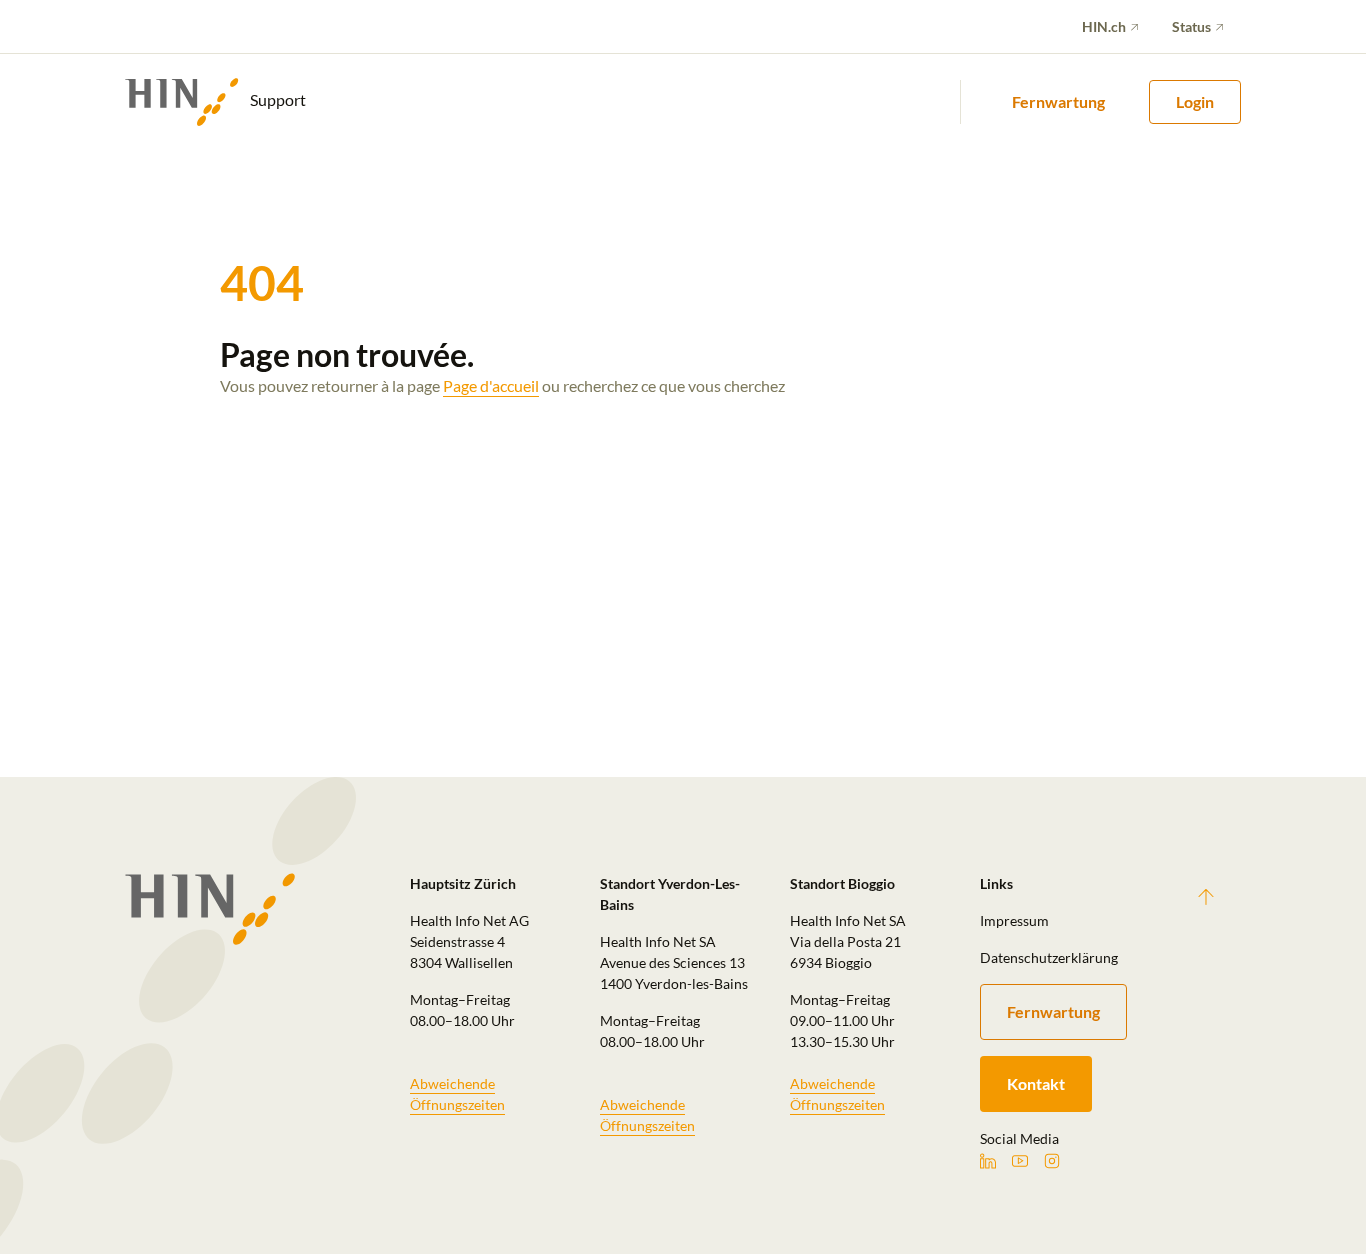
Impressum (1014, 920)
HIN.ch (1104, 26)
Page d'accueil (491, 385)
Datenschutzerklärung (1049, 957)
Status (1191, 26)
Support (276, 99)
